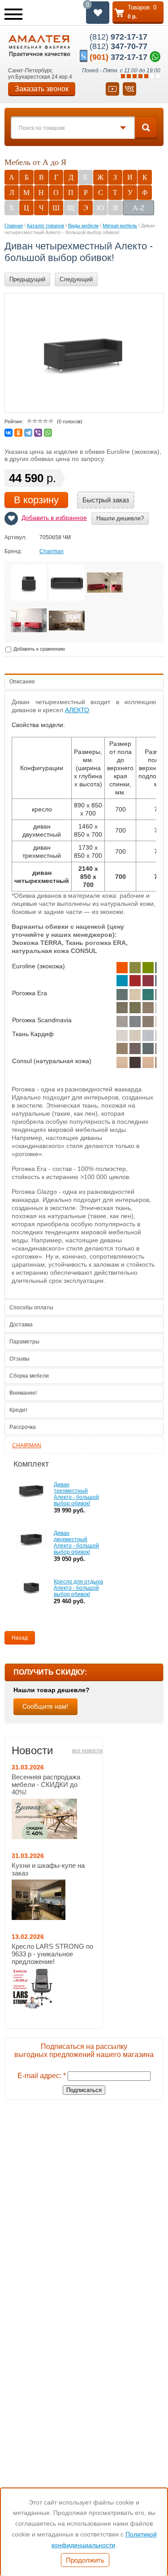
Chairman (52, 551)
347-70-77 (118, 46)
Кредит (19, 1410)
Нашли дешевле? (120, 518)
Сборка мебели (29, 1376)
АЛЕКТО (77, 710)
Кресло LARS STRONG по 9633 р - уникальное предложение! (52, 1954)
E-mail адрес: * (42, 2076)
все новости (87, 1751)
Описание (22, 682)
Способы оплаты (31, 1308)
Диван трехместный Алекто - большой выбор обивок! (76, 1494)
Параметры (24, 1342)
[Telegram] (28, 433)
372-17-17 (118, 57)
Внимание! (23, 1393)
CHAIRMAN (27, 1445)
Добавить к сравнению (39, 649)
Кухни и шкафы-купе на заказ (48, 1869)
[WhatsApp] (48, 433)
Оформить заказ (138, 13)
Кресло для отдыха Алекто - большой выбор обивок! (78, 1588)
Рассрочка (23, 1427)
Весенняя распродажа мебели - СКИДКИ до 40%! (46, 1785)
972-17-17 (118, 37)
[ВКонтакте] (9, 433)
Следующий (76, 279)
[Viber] (38, 433)
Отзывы (19, 1359)
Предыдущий (27, 279)
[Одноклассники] (18, 433)
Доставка (21, 1325)
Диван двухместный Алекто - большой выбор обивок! (76, 1543)
